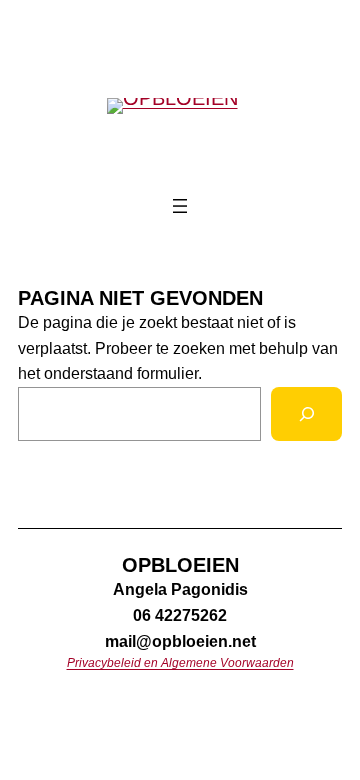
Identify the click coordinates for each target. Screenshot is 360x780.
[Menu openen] (180, 206)
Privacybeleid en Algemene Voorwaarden (180, 663)
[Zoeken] (306, 414)
